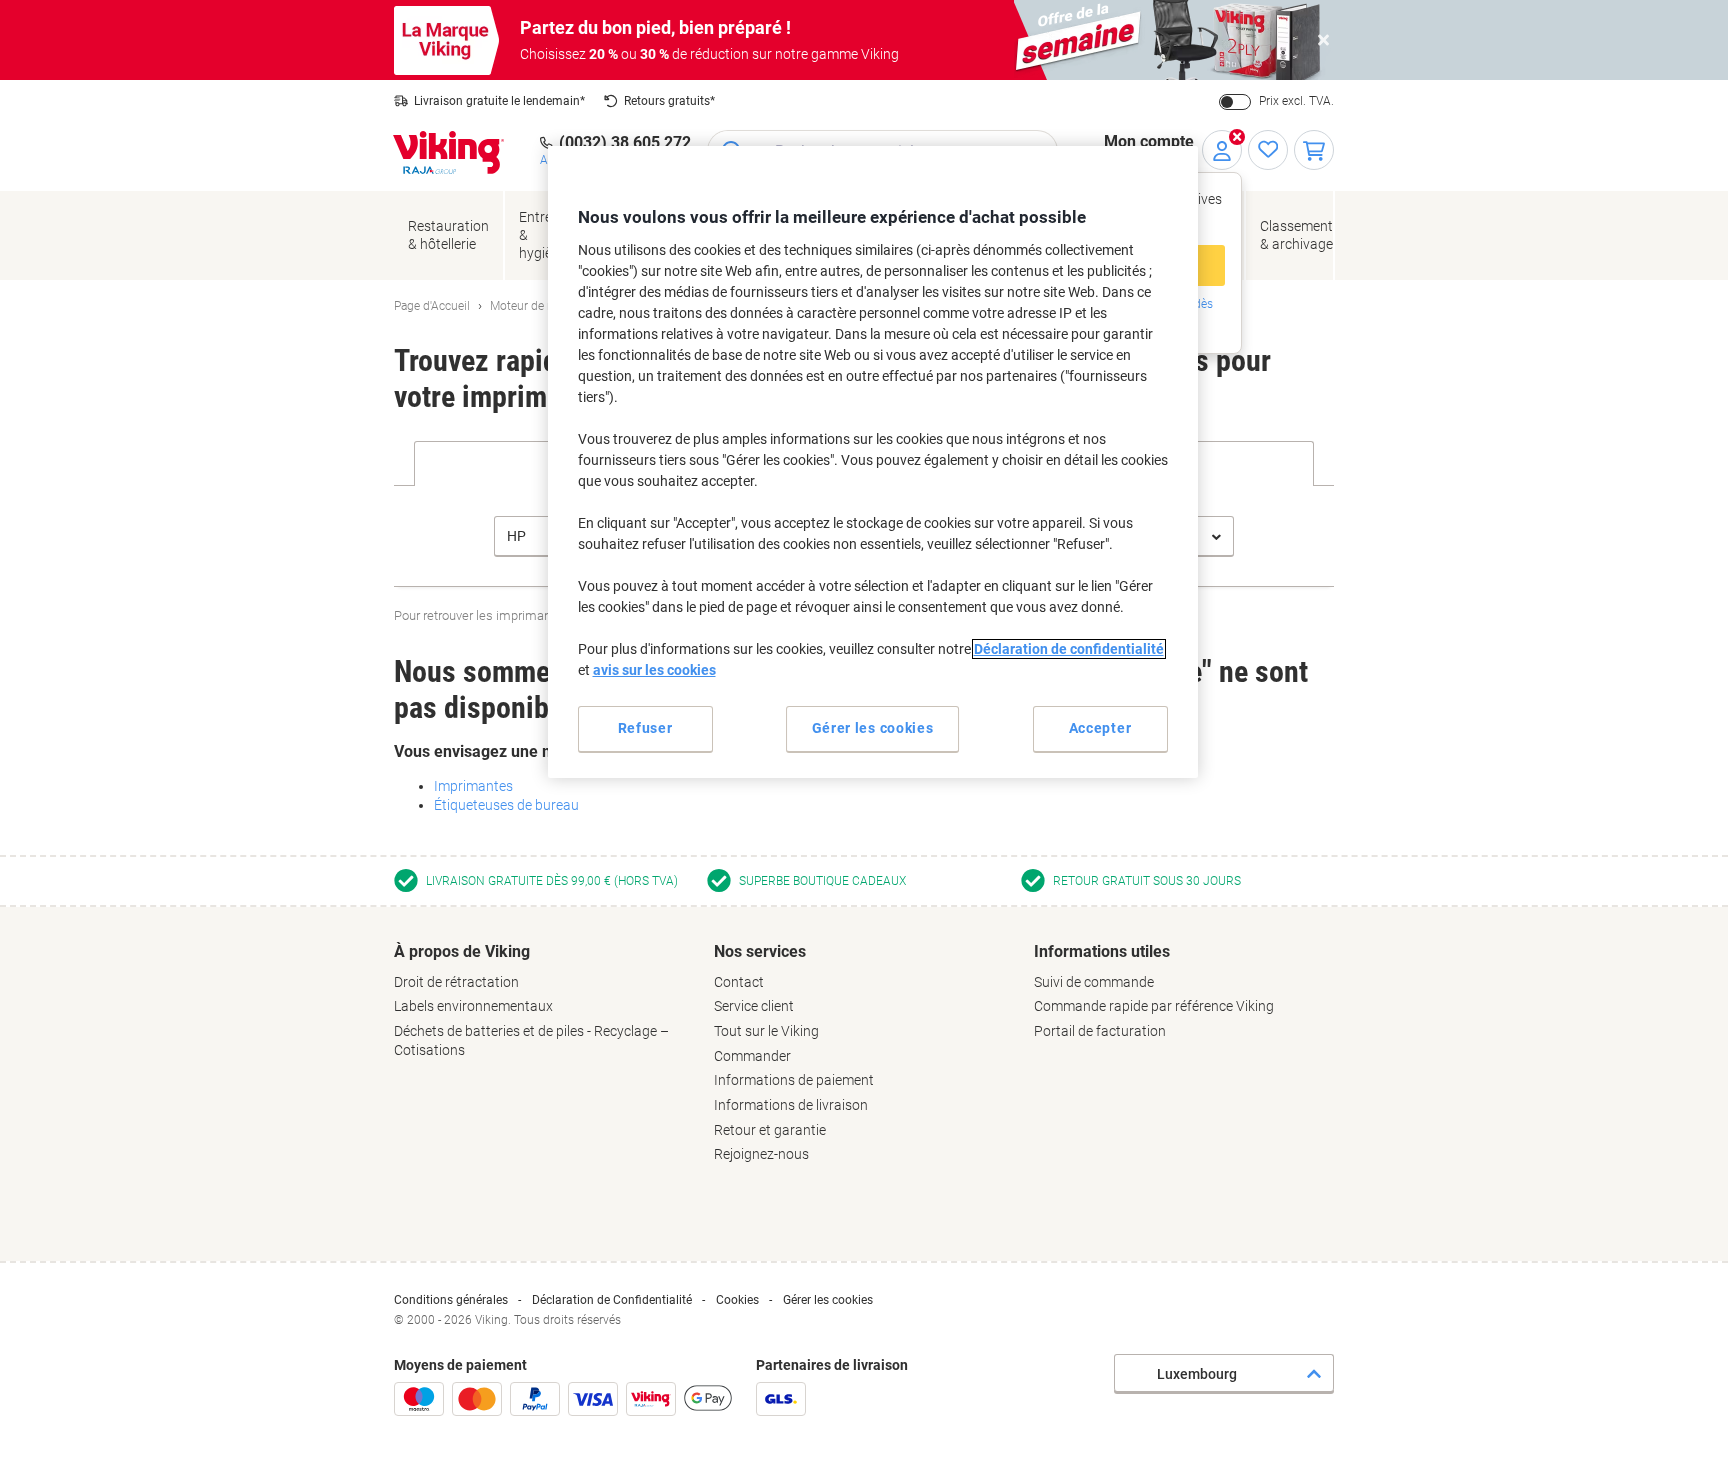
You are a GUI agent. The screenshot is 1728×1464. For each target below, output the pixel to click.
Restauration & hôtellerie (448, 235)
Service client (754, 1006)
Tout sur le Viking (766, 1031)
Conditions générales (451, 1300)
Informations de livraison (791, 1105)
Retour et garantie (770, 1130)
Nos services (760, 951)
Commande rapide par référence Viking (1154, 1006)
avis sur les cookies (654, 670)
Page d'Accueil (432, 306)
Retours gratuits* (669, 101)
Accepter (1100, 728)
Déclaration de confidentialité (1069, 649)
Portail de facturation (1100, 1031)
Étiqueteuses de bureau (506, 805)
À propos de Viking (462, 951)
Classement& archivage (1296, 235)
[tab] (544, 1001)
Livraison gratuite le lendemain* (499, 101)
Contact (739, 982)
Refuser (645, 728)
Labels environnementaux (473, 1006)
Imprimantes (473, 786)
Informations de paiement (794, 1080)
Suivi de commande (1094, 982)
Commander (752, 1056)
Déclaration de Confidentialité (612, 1300)
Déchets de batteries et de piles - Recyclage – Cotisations (531, 1040)
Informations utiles (1102, 951)
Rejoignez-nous (761, 1154)
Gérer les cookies (828, 1300)
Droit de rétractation (456, 982)
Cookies (737, 1300)
